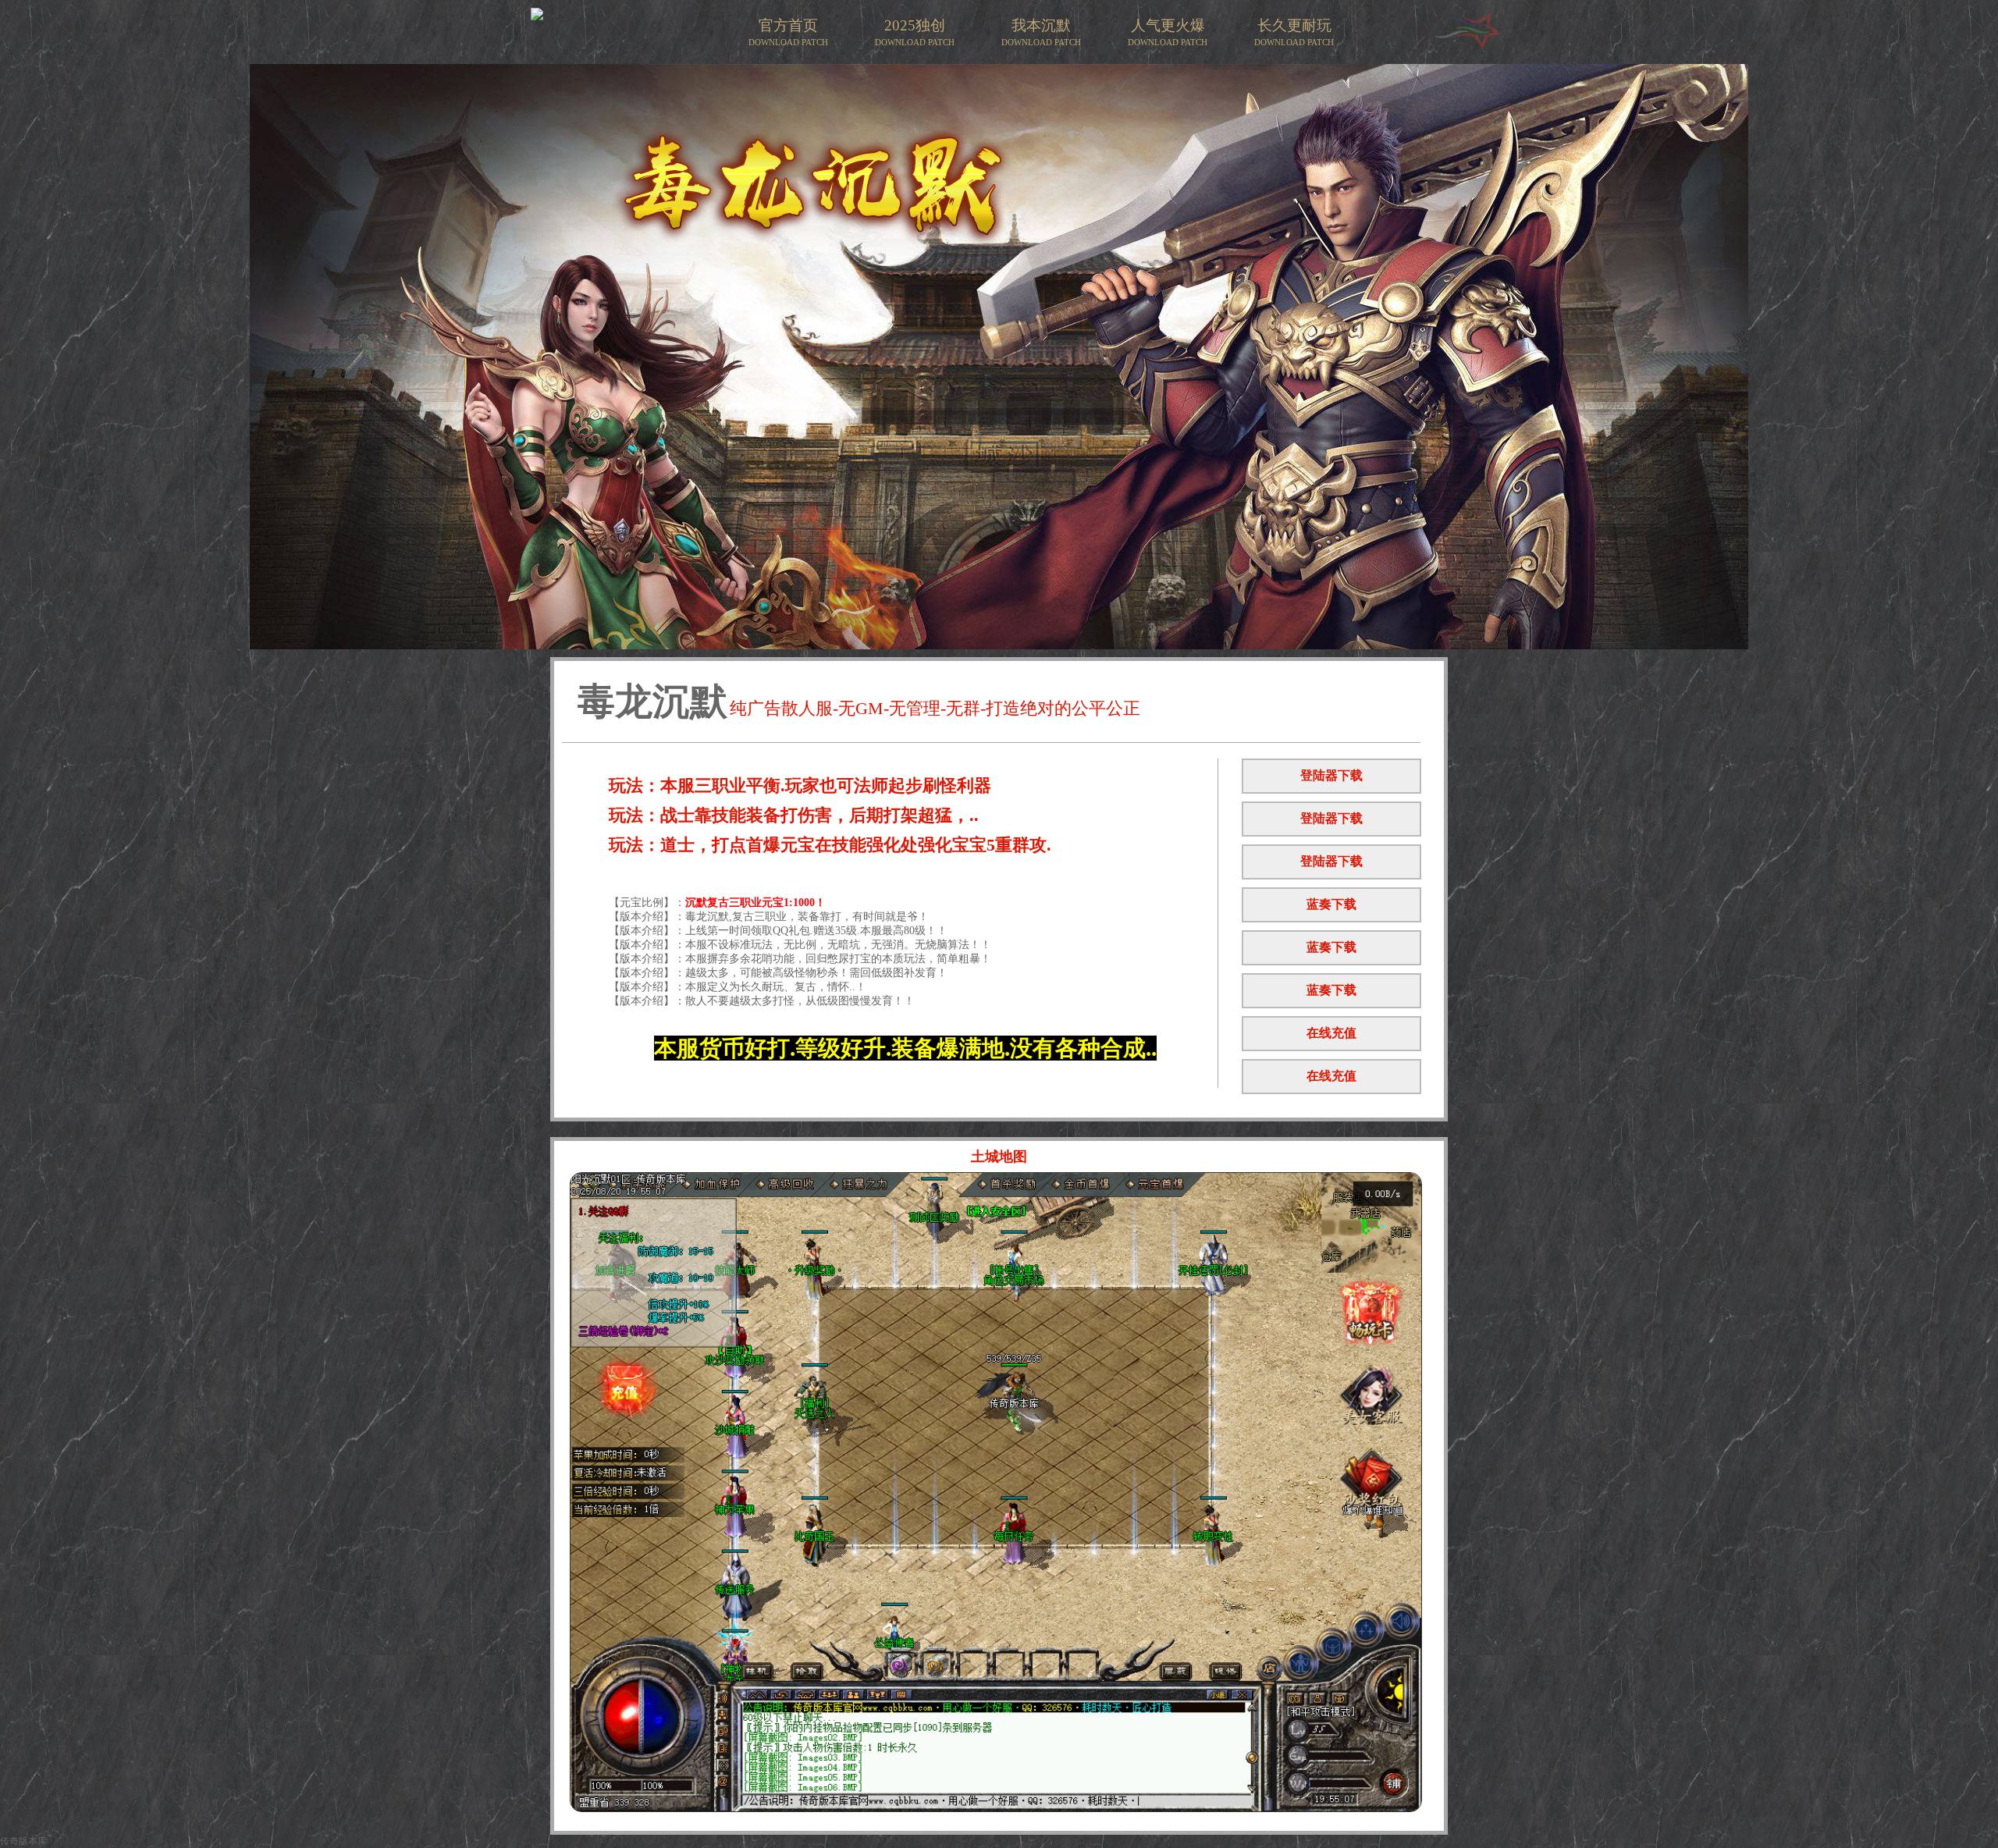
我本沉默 (1041, 32)
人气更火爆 (1168, 32)
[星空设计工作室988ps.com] (1467, 48)
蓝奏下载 (1331, 904)
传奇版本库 (23, 1841)
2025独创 (915, 32)
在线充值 (1331, 1033)
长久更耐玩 (1294, 32)
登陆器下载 (1331, 775)
